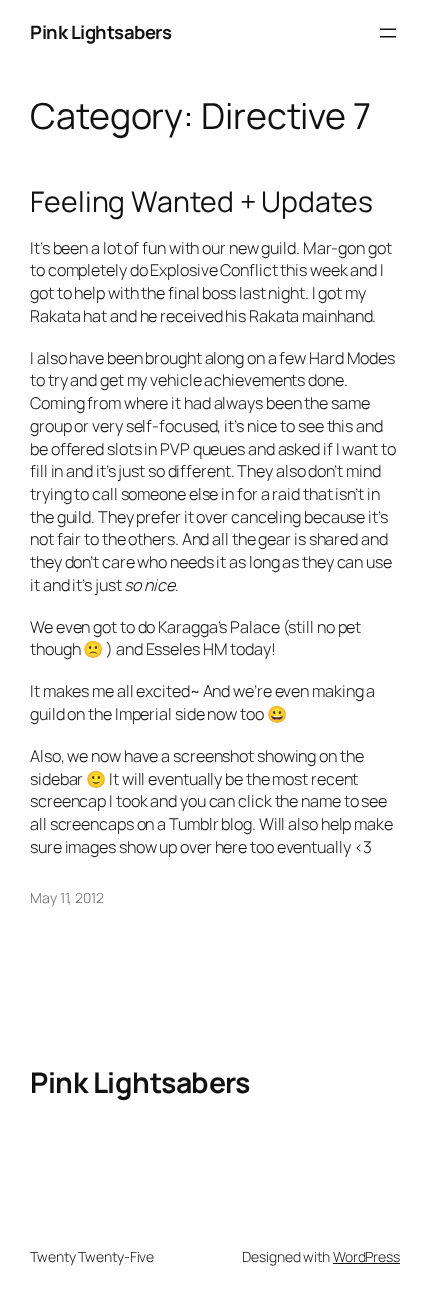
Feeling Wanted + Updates (201, 202)
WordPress (366, 1256)
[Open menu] (388, 33)
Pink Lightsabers (100, 32)
